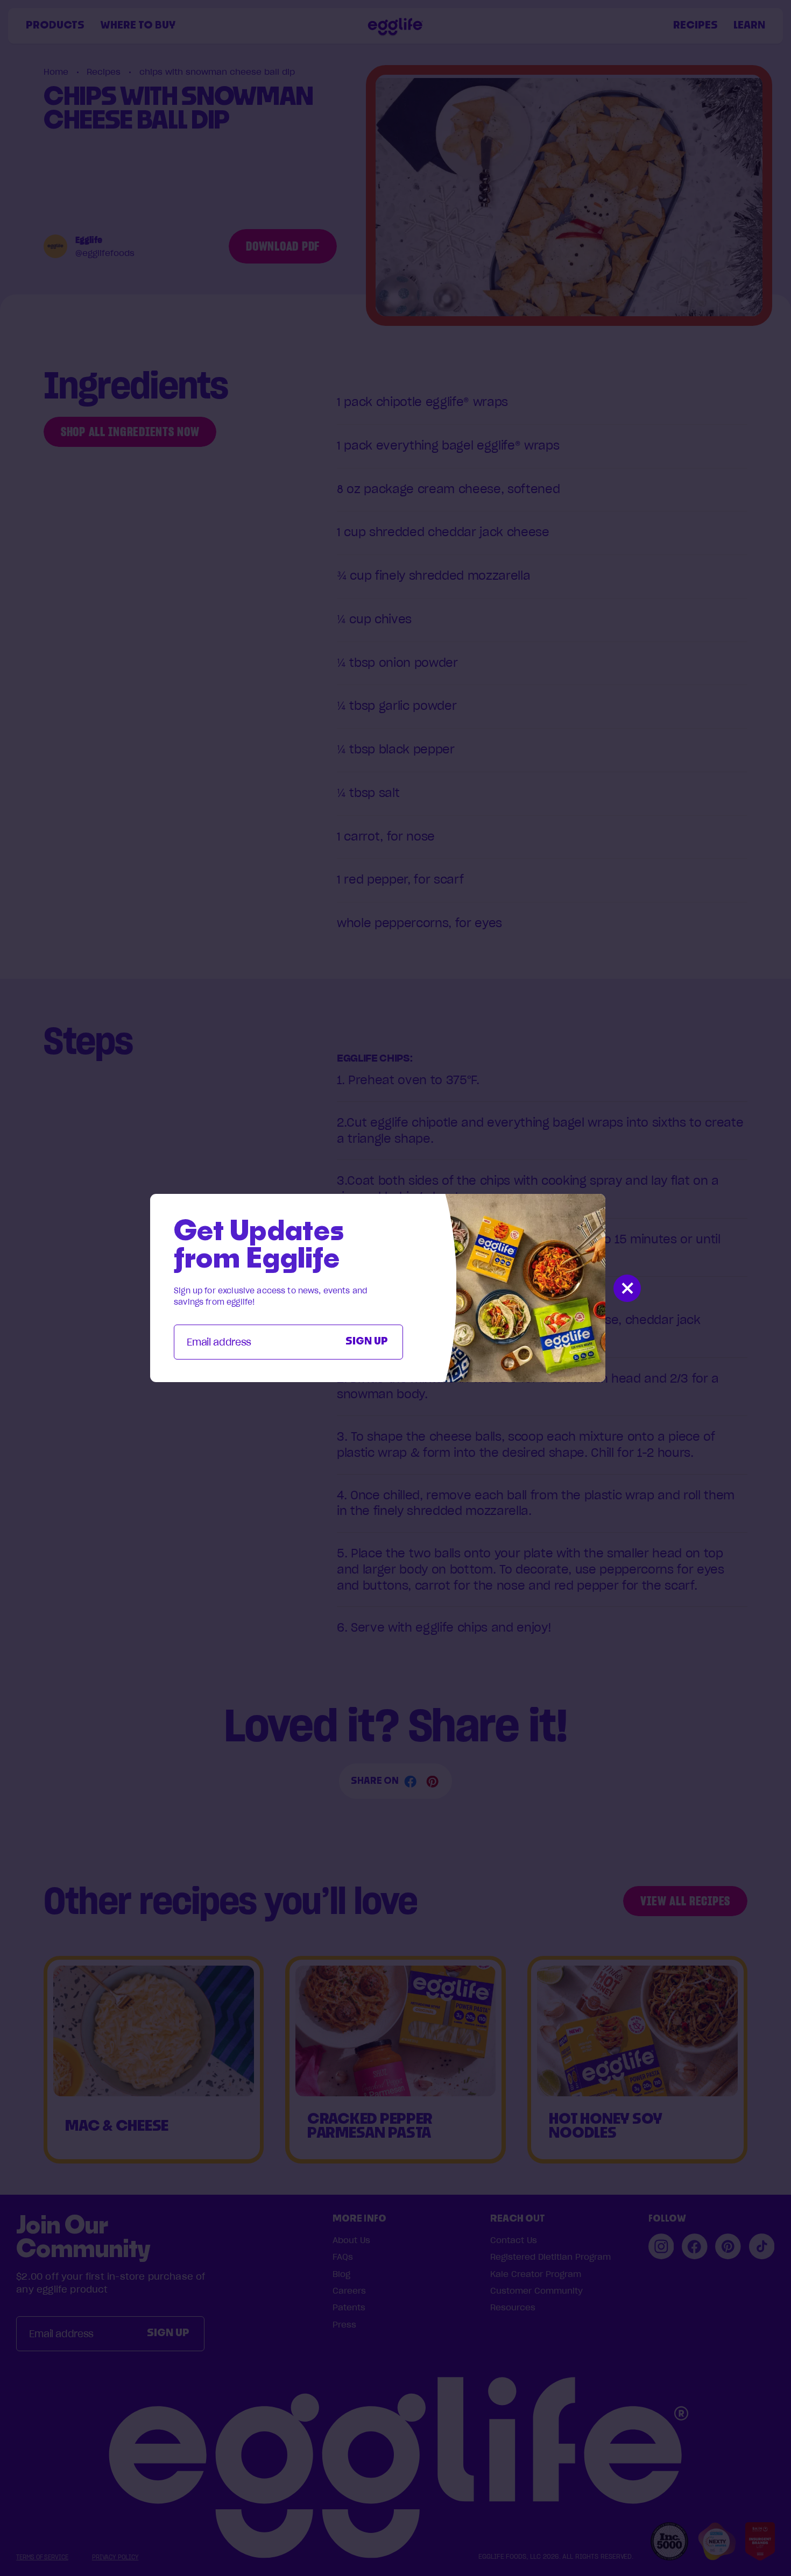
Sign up (367, 1342)
